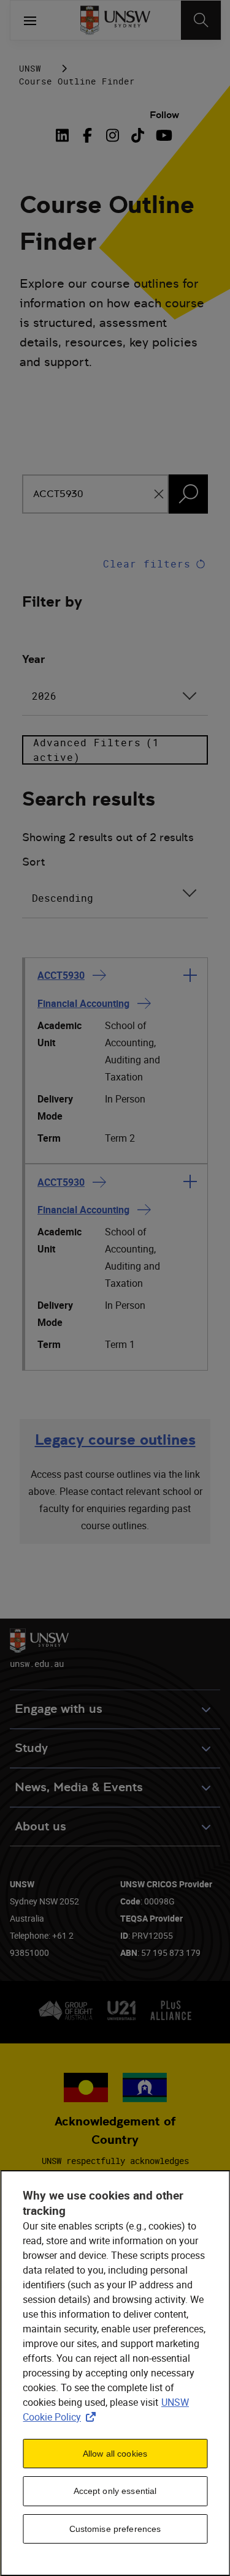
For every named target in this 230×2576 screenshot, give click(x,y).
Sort (34, 862)
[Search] (201, 20)
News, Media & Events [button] (79, 1787)
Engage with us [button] (59, 1709)
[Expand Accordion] (190, 975)
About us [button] (40, 1826)
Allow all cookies (115, 2454)
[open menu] (30, 20)
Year (33, 659)
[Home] (115, 20)
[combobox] (115, 696)
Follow (164, 115)
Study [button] (31, 1748)
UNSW (30, 68)
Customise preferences (115, 2529)
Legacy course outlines (115, 1440)
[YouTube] (163, 135)
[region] (115, 2373)
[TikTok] (138, 135)
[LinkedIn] (64, 135)
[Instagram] (113, 135)
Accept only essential (115, 2491)
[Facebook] (87, 135)
